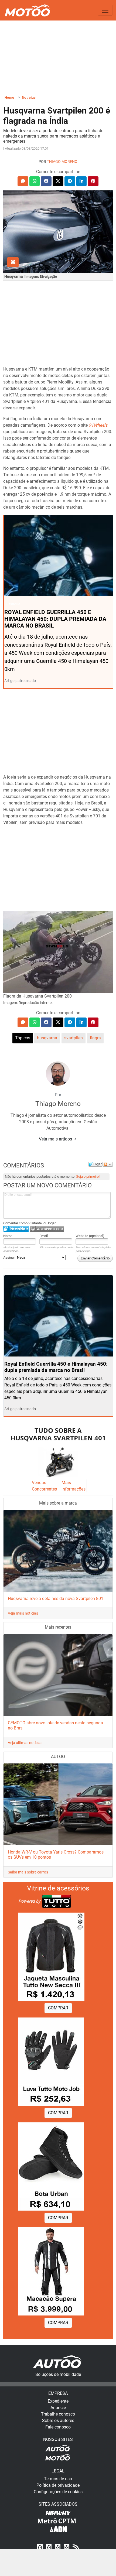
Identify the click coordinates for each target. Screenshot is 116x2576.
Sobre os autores (58, 2421)
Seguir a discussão (108, 1164)
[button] (23, 181)
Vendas (39, 1483)
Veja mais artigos (56, 1139)
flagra (95, 1038)
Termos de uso (58, 2479)
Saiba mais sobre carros (28, 1872)
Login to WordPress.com (47, 1229)
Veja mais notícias (23, 1613)
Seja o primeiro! (88, 1176)
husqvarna (47, 1038)
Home (9, 97)
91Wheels (98, 425)
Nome (8, 1236)
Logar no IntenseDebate (16, 1229)
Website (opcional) (90, 1236)
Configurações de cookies (58, 2492)
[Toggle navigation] (105, 10)
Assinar (9, 1257)
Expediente (58, 2401)
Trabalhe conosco (58, 2414)
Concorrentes (44, 1489)
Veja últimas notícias (25, 1743)
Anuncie (58, 2408)
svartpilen (74, 1038)
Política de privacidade (58, 2485)
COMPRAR (58, 2008)
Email (44, 1236)
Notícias (29, 97)
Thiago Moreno (62, 162)
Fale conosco (58, 2427)
